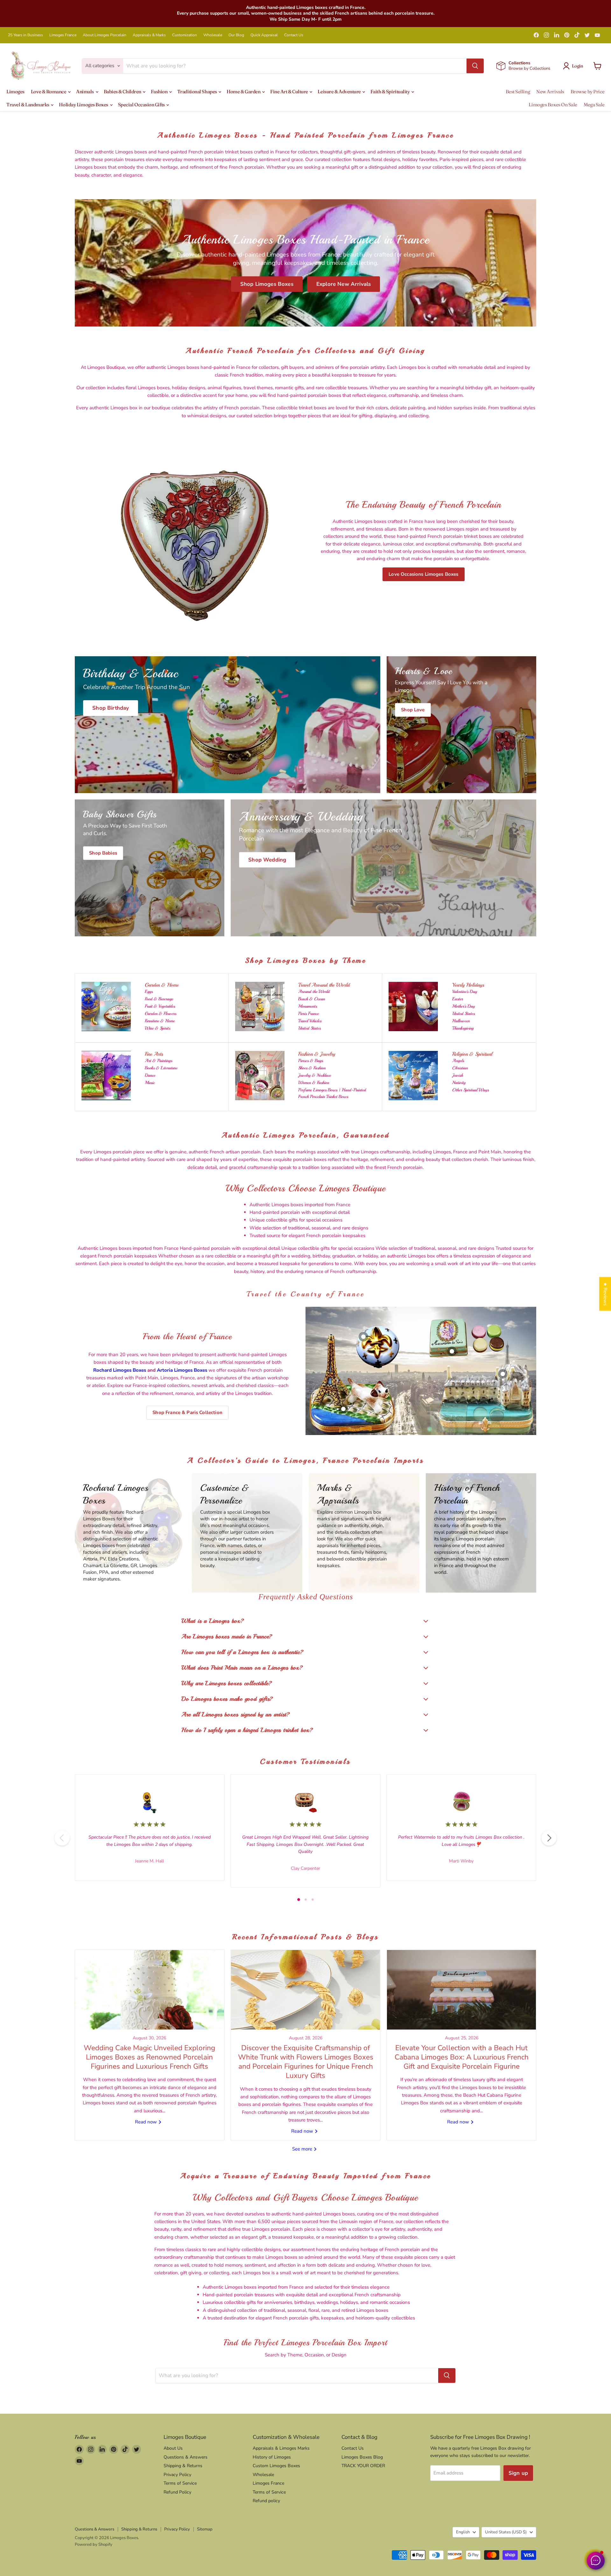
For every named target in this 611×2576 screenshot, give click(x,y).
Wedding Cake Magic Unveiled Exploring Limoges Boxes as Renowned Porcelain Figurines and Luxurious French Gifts (149, 2057)
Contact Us (294, 35)
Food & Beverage (159, 999)
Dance (150, 1075)
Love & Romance (49, 91)
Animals (85, 91)
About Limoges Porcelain (105, 35)
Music (150, 1083)
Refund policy (266, 2501)
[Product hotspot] (363, 1337)
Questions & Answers (186, 2457)
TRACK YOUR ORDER (363, 2466)
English (463, 2532)
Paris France (309, 1014)
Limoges (15, 91)
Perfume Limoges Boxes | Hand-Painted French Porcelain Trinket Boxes (332, 1093)
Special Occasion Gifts (142, 105)
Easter (458, 999)
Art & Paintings (158, 1061)
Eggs (149, 992)
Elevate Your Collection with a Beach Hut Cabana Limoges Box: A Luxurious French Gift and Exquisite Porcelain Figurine (462, 2057)
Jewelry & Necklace (315, 1075)
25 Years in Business (25, 35)
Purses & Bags (311, 1061)
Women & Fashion (314, 1083)
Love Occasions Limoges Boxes (423, 574)
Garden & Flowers (161, 1014)
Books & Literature (161, 1068)
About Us (173, 2448)
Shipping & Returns (183, 2466)
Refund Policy (177, 2492)
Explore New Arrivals (344, 284)
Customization (185, 35)
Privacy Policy (177, 2475)
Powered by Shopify (94, 2544)
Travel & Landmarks (28, 105)
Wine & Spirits (158, 1028)
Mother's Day (464, 1006)
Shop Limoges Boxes (267, 284)
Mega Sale (594, 105)
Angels (458, 1061)
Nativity (459, 1083)
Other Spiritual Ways (471, 1090)
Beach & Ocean (312, 999)
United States (309, 1028)
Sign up (518, 2473)
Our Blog (236, 35)
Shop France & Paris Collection (187, 1412)
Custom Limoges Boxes (276, 2466)
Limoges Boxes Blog (362, 2457)
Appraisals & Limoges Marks (281, 2448)
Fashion (159, 91)
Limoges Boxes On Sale (553, 105)
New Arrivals (550, 91)
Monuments (308, 1006)
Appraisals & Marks (149, 35)
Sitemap (205, 2529)
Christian (460, 1068)
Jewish (458, 1075)
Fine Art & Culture (289, 91)
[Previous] (62, 1838)
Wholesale (213, 35)
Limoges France (63, 35)
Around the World (314, 992)
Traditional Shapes (197, 91)
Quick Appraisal (264, 35)
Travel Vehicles (310, 1021)
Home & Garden (244, 91)
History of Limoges (272, 2457)
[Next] (549, 1838)
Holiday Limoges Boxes (84, 105)
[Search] (475, 66)
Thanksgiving (463, 1028)
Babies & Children (123, 91)
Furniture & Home (160, 1021)
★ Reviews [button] (605, 1294)
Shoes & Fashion (312, 1068)
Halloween (461, 1021)
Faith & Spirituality (390, 91)
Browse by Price (588, 91)
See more (303, 2149)
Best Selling (518, 91)
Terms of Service (180, 2483)
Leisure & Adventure (340, 91)
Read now (147, 2122)
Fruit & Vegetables (160, 1006)
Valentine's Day (465, 992)
